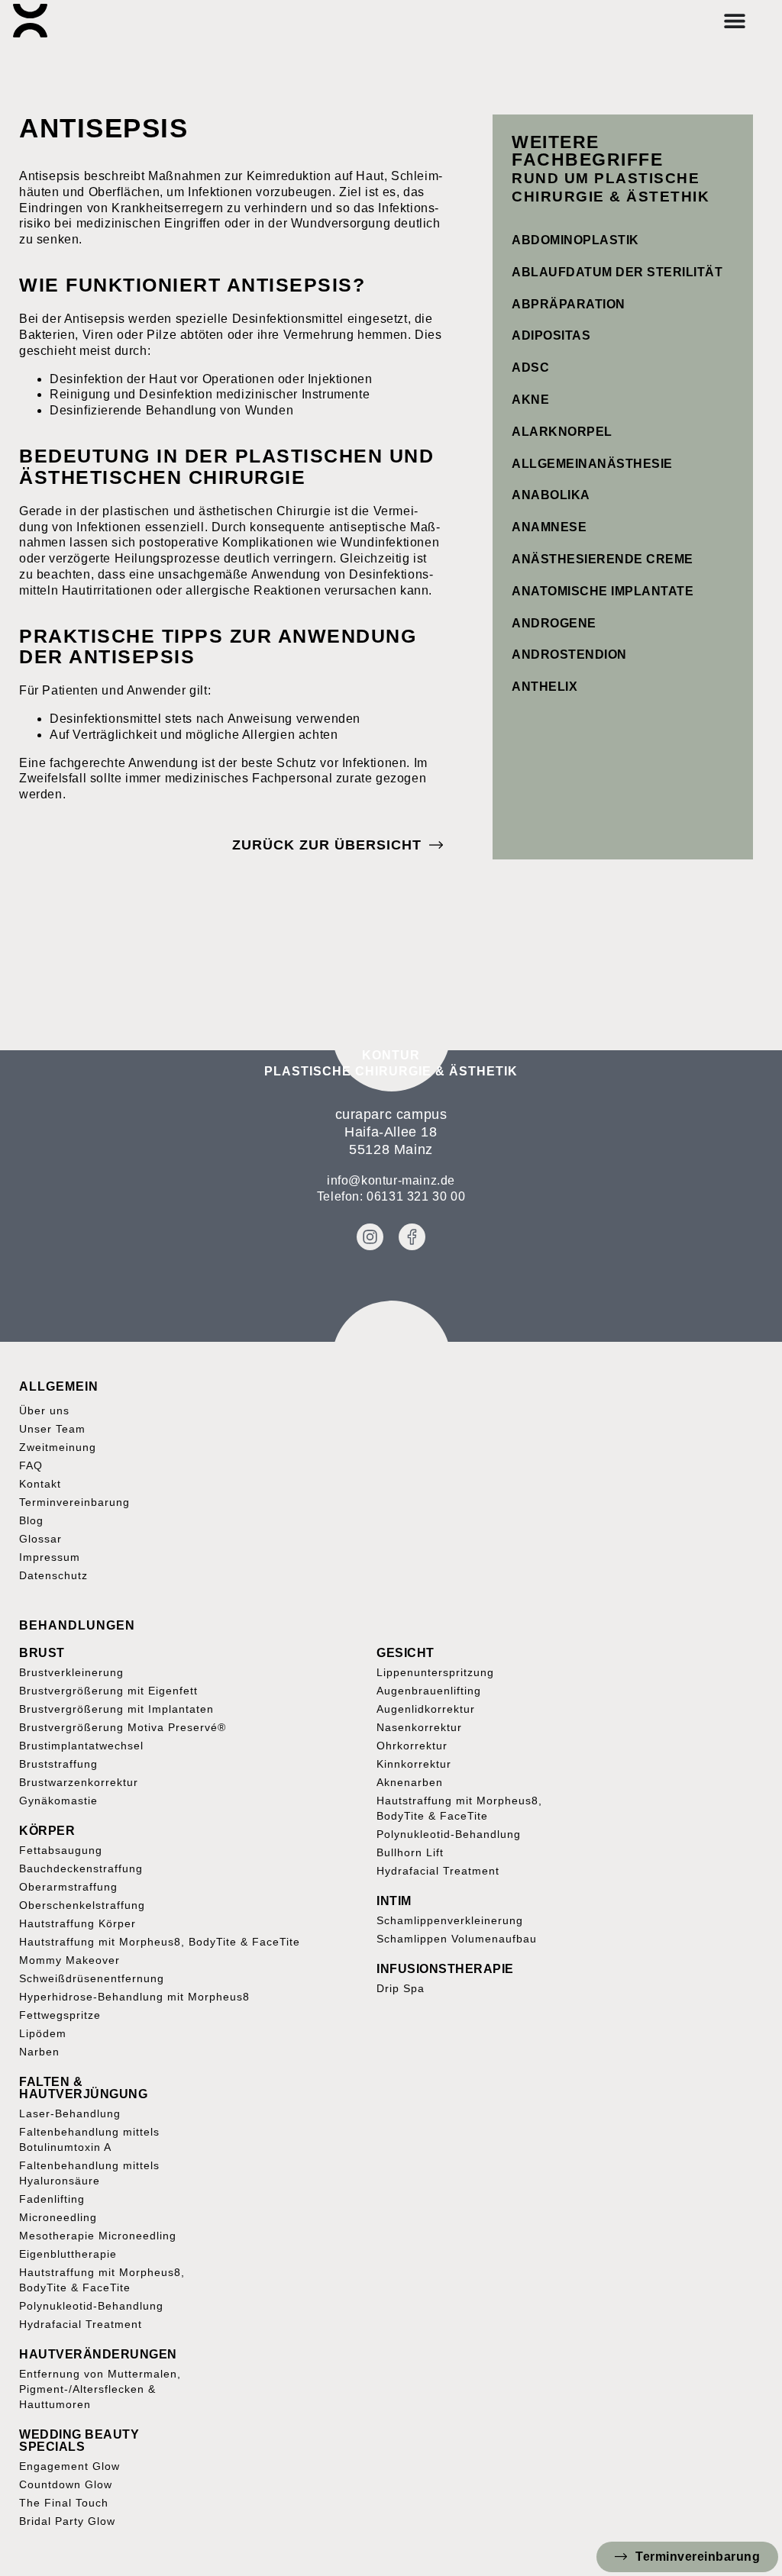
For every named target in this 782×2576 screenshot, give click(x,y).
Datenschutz (53, 1575)
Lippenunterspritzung (435, 1672)
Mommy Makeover (69, 1960)
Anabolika (551, 495)
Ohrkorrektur (412, 1746)
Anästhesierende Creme (603, 559)
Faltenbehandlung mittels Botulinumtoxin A (89, 2139)
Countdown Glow (66, 2484)
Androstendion (569, 654)
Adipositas (551, 335)
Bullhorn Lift (410, 1852)
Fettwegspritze (60, 2015)
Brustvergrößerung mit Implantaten (116, 1709)
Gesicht (406, 1653)
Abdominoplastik (575, 240)
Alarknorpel (562, 432)
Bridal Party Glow (67, 2521)
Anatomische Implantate (603, 591)
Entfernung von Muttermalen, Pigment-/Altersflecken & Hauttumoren (100, 2389)
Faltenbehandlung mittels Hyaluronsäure (89, 2173)
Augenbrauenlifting (429, 1691)
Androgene (554, 623)
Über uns (44, 1411)
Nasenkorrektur (419, 1727)
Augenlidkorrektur (426, 1709)
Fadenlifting (52, 2199)
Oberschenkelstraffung (82, 1905)
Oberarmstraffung (68, 1887)
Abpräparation (569, 304)
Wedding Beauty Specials (79, 2441)
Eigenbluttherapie (68, 2254)
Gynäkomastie (58, 1801)
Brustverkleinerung (71, 1672)
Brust (42, 1653)
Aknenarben (410, 1782)
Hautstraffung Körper (78, 1923)
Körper (47, 1831)
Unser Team (52, 1429)
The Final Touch (64, 2503)
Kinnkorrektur (414, 1764)
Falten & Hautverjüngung (83, 2088)
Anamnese (549, 527)
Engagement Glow (69, 2466)
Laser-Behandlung (70, 2113)
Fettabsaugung (61, 1850)
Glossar (40, 1539)
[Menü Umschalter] (735, 21)
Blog (31, 1520)
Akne (530, 400)
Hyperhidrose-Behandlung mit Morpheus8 (134, 1997)
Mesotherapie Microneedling (98, 2236)
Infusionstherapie (445, 1969)
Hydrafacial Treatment (438, 1871)
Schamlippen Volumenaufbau (457, 1939)
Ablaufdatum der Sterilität (617, 272)
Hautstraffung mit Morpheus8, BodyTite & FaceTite (160, 1942)
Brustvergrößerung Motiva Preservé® (123, 1727)
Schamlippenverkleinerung (450, 1920)
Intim (394, 1901)
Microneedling (58, 2217)
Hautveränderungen (98, 2354)
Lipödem (43, 2033)
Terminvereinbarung (74, 1502)
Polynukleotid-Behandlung (449, 1834)
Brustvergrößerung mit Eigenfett (108, 1691)
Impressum (50, 1557)
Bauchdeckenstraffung (81, 1868)
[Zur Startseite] (30, 21)
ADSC (530, 368)
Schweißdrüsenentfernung (92, 1978)
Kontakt (40, 1484)
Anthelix (544, 687)
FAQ (31, 1465)
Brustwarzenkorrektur (79, 1782)
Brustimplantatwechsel (81, 1746)
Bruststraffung (58, 1764)
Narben (39, 2052)
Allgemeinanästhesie (592, 464)
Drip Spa (401, 1988)
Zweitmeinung (58, 1447)
